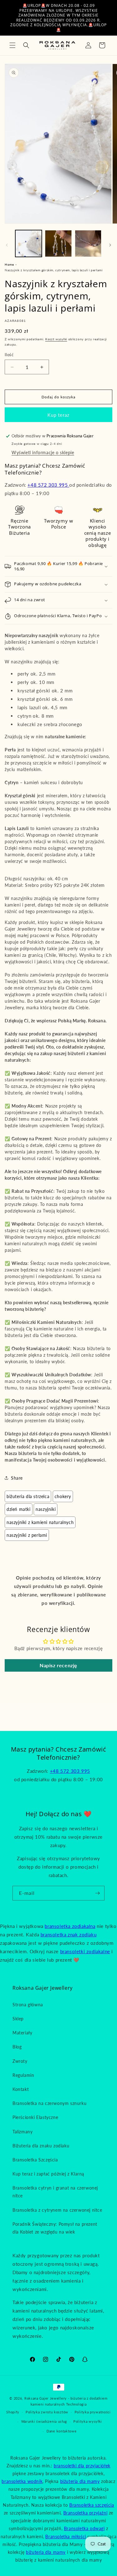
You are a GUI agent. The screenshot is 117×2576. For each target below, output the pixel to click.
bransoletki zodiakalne (85, 1951)
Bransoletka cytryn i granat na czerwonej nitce (55, 2192)
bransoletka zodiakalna (70, 1926)
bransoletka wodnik (22, 2481)
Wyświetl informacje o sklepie (43, 452)
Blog (17, 2047)
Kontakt (21, 2089)
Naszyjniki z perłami (27, 1535)
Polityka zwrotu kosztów (47, 2412)
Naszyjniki (46, 1509)
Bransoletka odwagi (84, 2528)
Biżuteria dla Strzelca (28, 1496)
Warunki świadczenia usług (44, 2421)
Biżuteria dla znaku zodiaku (41, 2146)
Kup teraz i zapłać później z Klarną (48, 2174)
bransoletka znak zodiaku (68, 1934)
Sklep (18, 2019)
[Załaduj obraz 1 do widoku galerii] (29, 243)
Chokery (63, 1496)
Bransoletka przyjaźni (85, 2513)
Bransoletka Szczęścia (35, 2160)
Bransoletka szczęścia (92, 2505)
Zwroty (20, 2061)
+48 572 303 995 (48, 485)
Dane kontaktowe (62, 2431)
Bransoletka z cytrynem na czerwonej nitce (57, 2210)
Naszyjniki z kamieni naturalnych (40, 1522)
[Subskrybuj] (97, 1893)
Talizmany (22, 2132)
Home (9, 264)
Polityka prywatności (93, 2412)
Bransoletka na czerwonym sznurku (49, 2103)
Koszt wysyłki (56, 339)
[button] (12, 45)
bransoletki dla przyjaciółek (82, 2466)
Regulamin (23, 2075)
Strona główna (28, 2005)
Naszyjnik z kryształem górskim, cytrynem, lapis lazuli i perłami (54, 270)
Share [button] (17, 1478)
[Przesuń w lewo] (7, 245)
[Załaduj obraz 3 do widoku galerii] (88, 243)
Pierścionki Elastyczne (35, 2117)
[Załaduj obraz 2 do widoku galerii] (58, 243)
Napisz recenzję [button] (58, 1665)
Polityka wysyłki (88, 2421)
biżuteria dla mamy (80, 2481)
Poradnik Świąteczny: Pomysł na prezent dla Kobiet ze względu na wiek (55, 2228)
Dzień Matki (19, 1509)
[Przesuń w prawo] (110, 245)
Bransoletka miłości (66, 2537)
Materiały (22, 2033)
